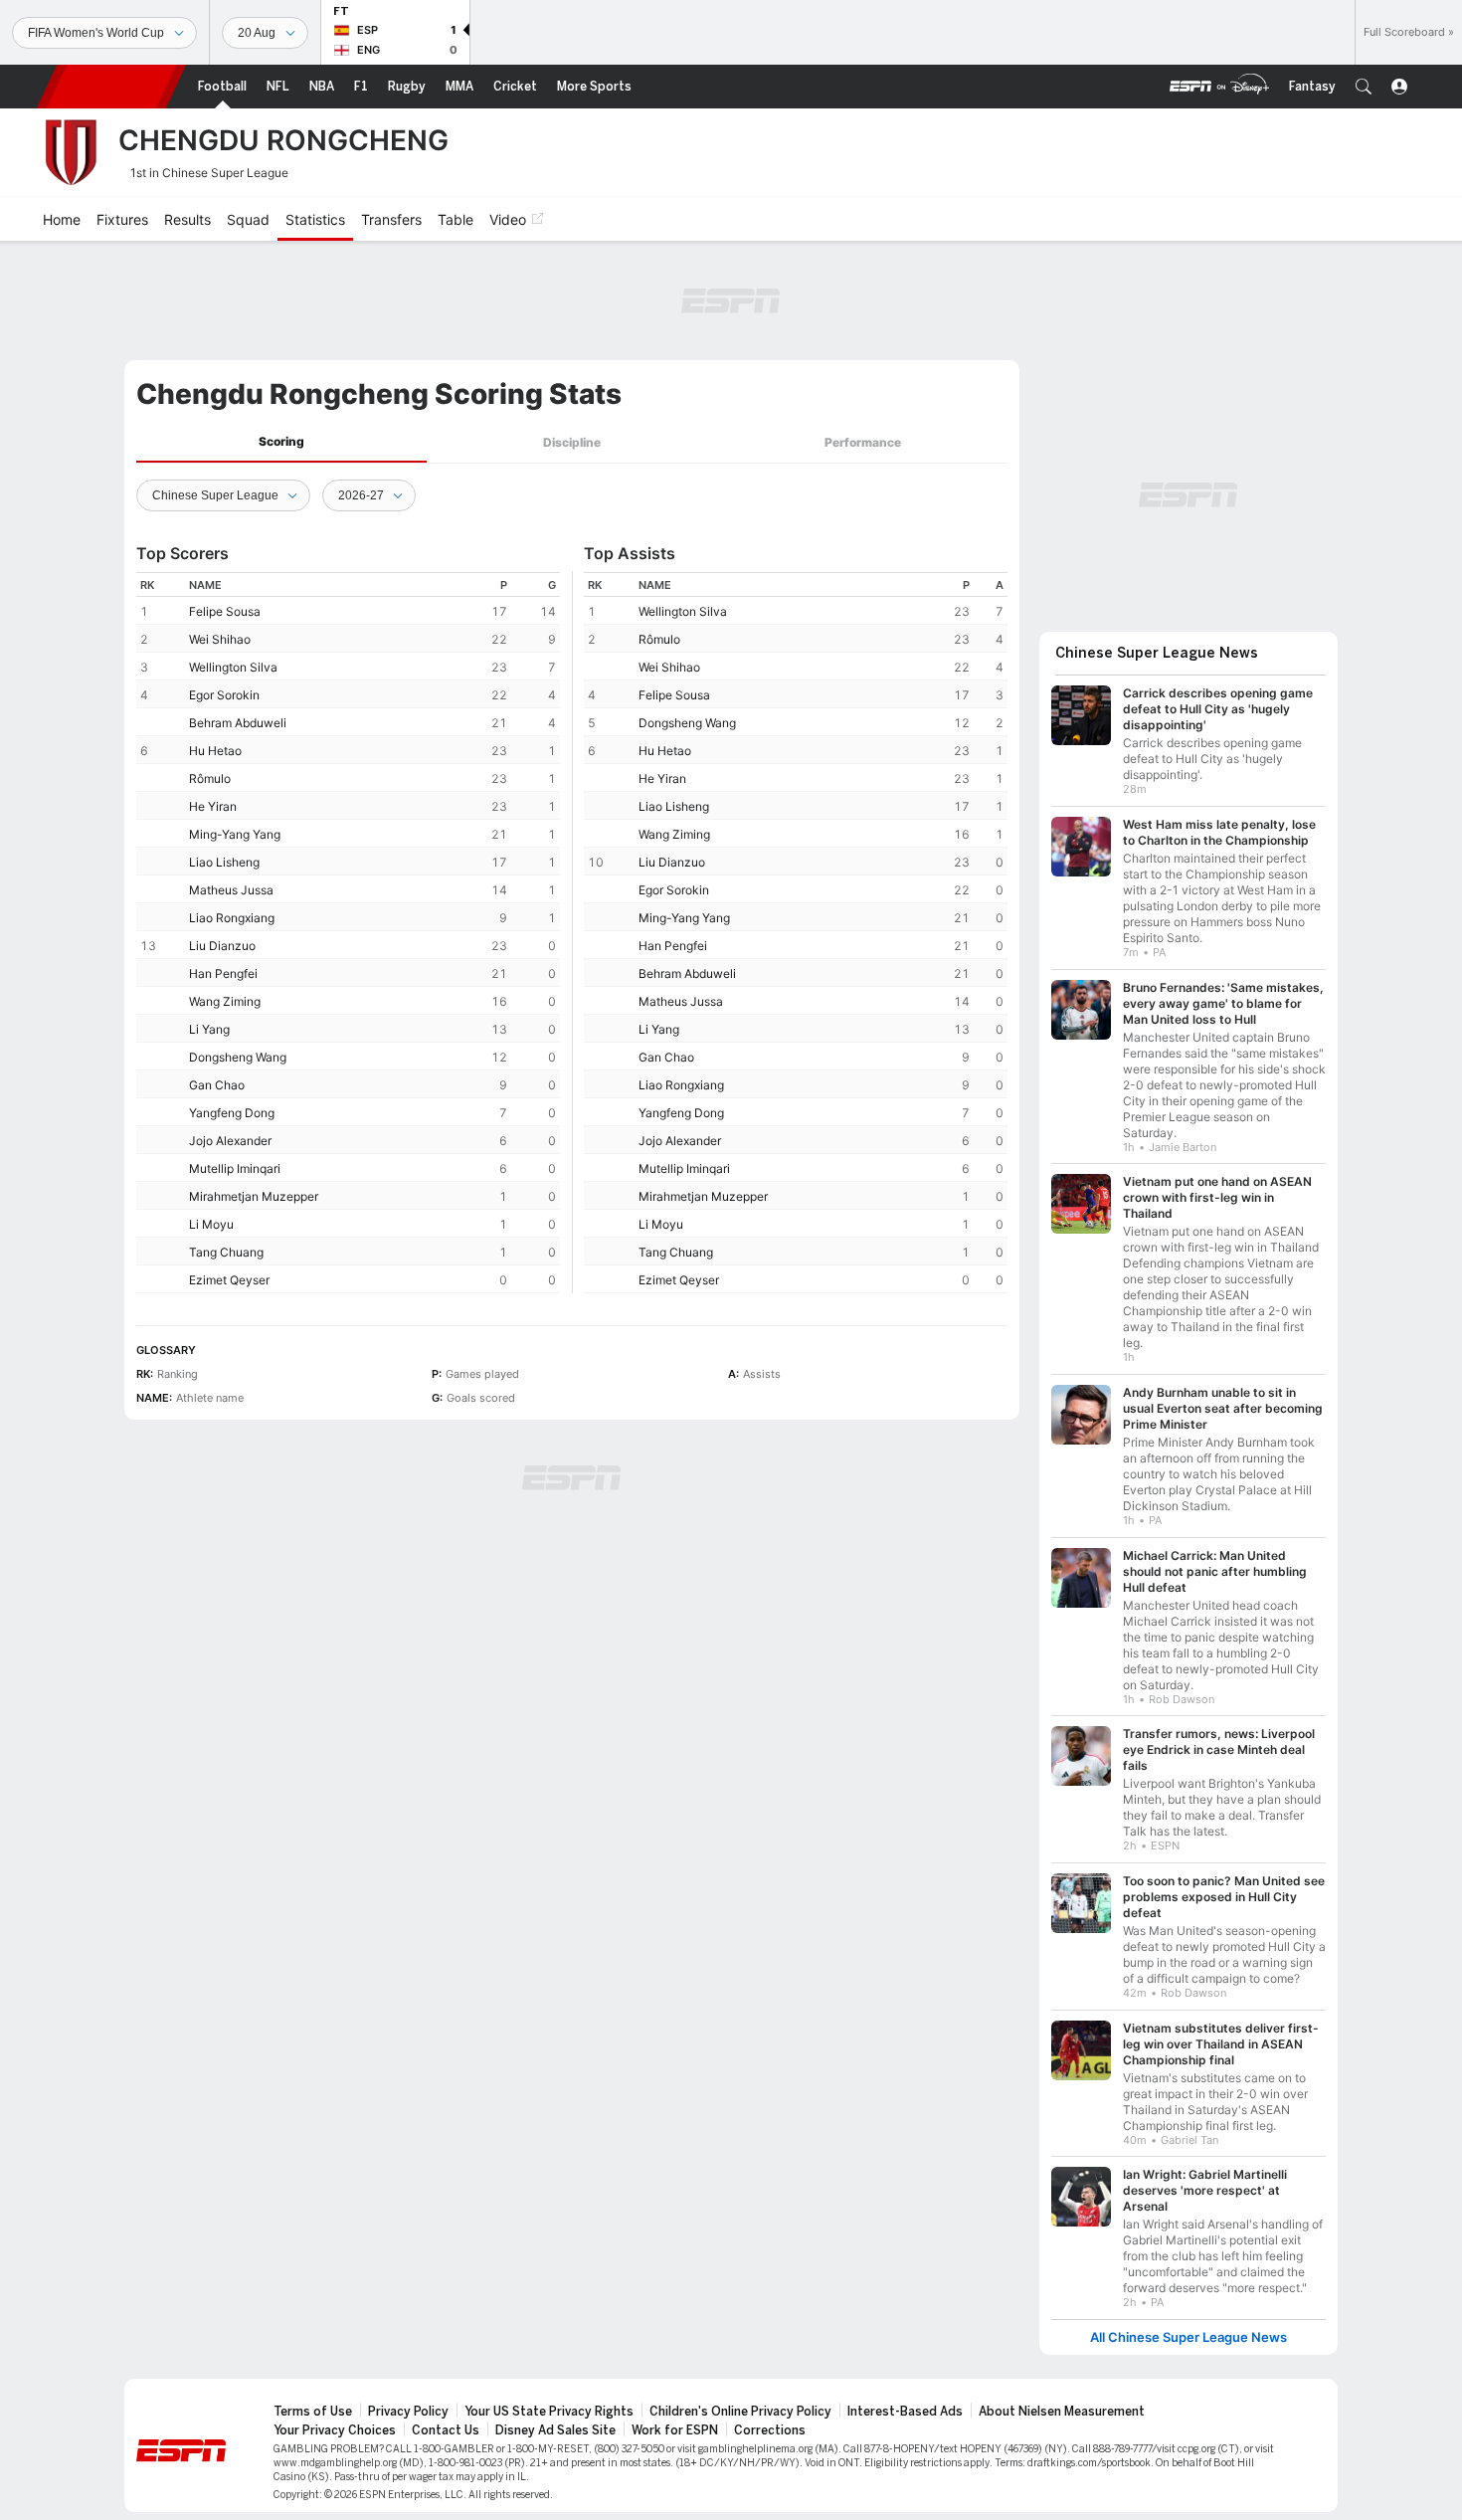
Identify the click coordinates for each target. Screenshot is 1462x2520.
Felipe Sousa (225, 611)
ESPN (111, 87)
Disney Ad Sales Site (555, 2430)
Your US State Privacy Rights (549, 2412)
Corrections (770, 2430)
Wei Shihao (220, 639)
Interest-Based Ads (905, 2412)
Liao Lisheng (224, 862)
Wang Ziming (225, 1001)
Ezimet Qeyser (229, 1280)
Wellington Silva (233, 667)
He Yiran (213, 806)
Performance (863, 442)
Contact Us (446, 2430)
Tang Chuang (226, 1252)
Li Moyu (211, 1224)
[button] (1364, 87)
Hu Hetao (215, 751)
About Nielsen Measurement (1062, 2412)
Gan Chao (217, 1085)
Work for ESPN (675, 2430)
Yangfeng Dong (232, 1113)
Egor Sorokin (224, 695)
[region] (348, 933)
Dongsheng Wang (238, 1057)
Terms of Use (313, 2412)
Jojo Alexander (230, 1141)
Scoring (281, 441)
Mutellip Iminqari (235, 1168)
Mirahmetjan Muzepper (254, 1196)
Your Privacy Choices (335, 2430)
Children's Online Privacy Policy (740, 2412)
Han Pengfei (223, 973)
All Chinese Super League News (1188, 2337)
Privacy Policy (408, 2412)
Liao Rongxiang (232, 918)
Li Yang (209, 1029)
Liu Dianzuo (222, 946)
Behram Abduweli (238, 723)
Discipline (572, 442)
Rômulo (210, 778)
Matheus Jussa (231, 890)
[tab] (281, 442)
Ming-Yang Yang (235, 834)
